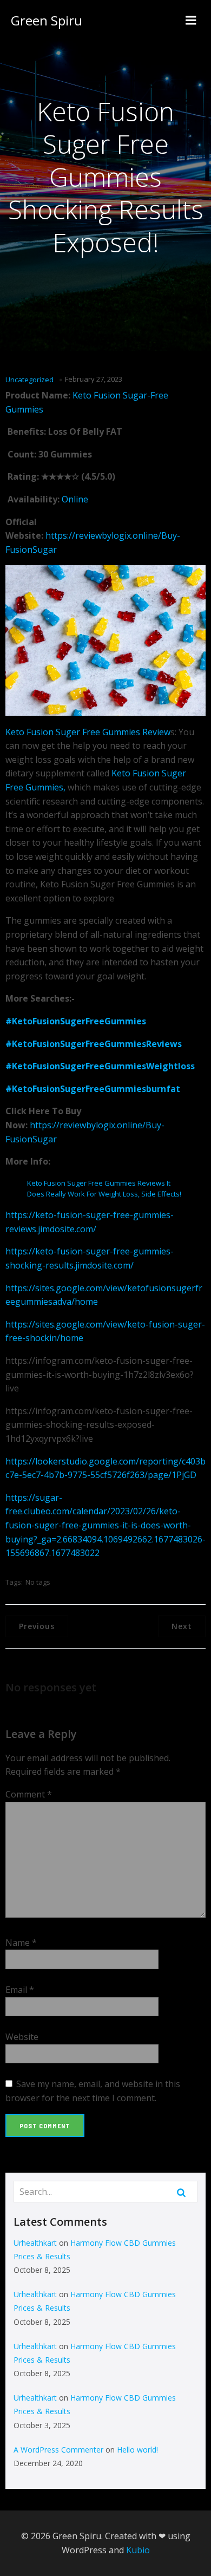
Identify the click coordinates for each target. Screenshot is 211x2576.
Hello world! (137, 2450)
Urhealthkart (35, 2243)
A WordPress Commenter (58, 2450)
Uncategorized (29, 380)
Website (22, 2037)
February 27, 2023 (94, 379)
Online (75, 499)
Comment (29, 1794)
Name (21, 1943)
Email (20, 1990)
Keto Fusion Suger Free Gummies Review (88, 732)
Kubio (138, 2550)
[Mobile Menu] (191, 21)
